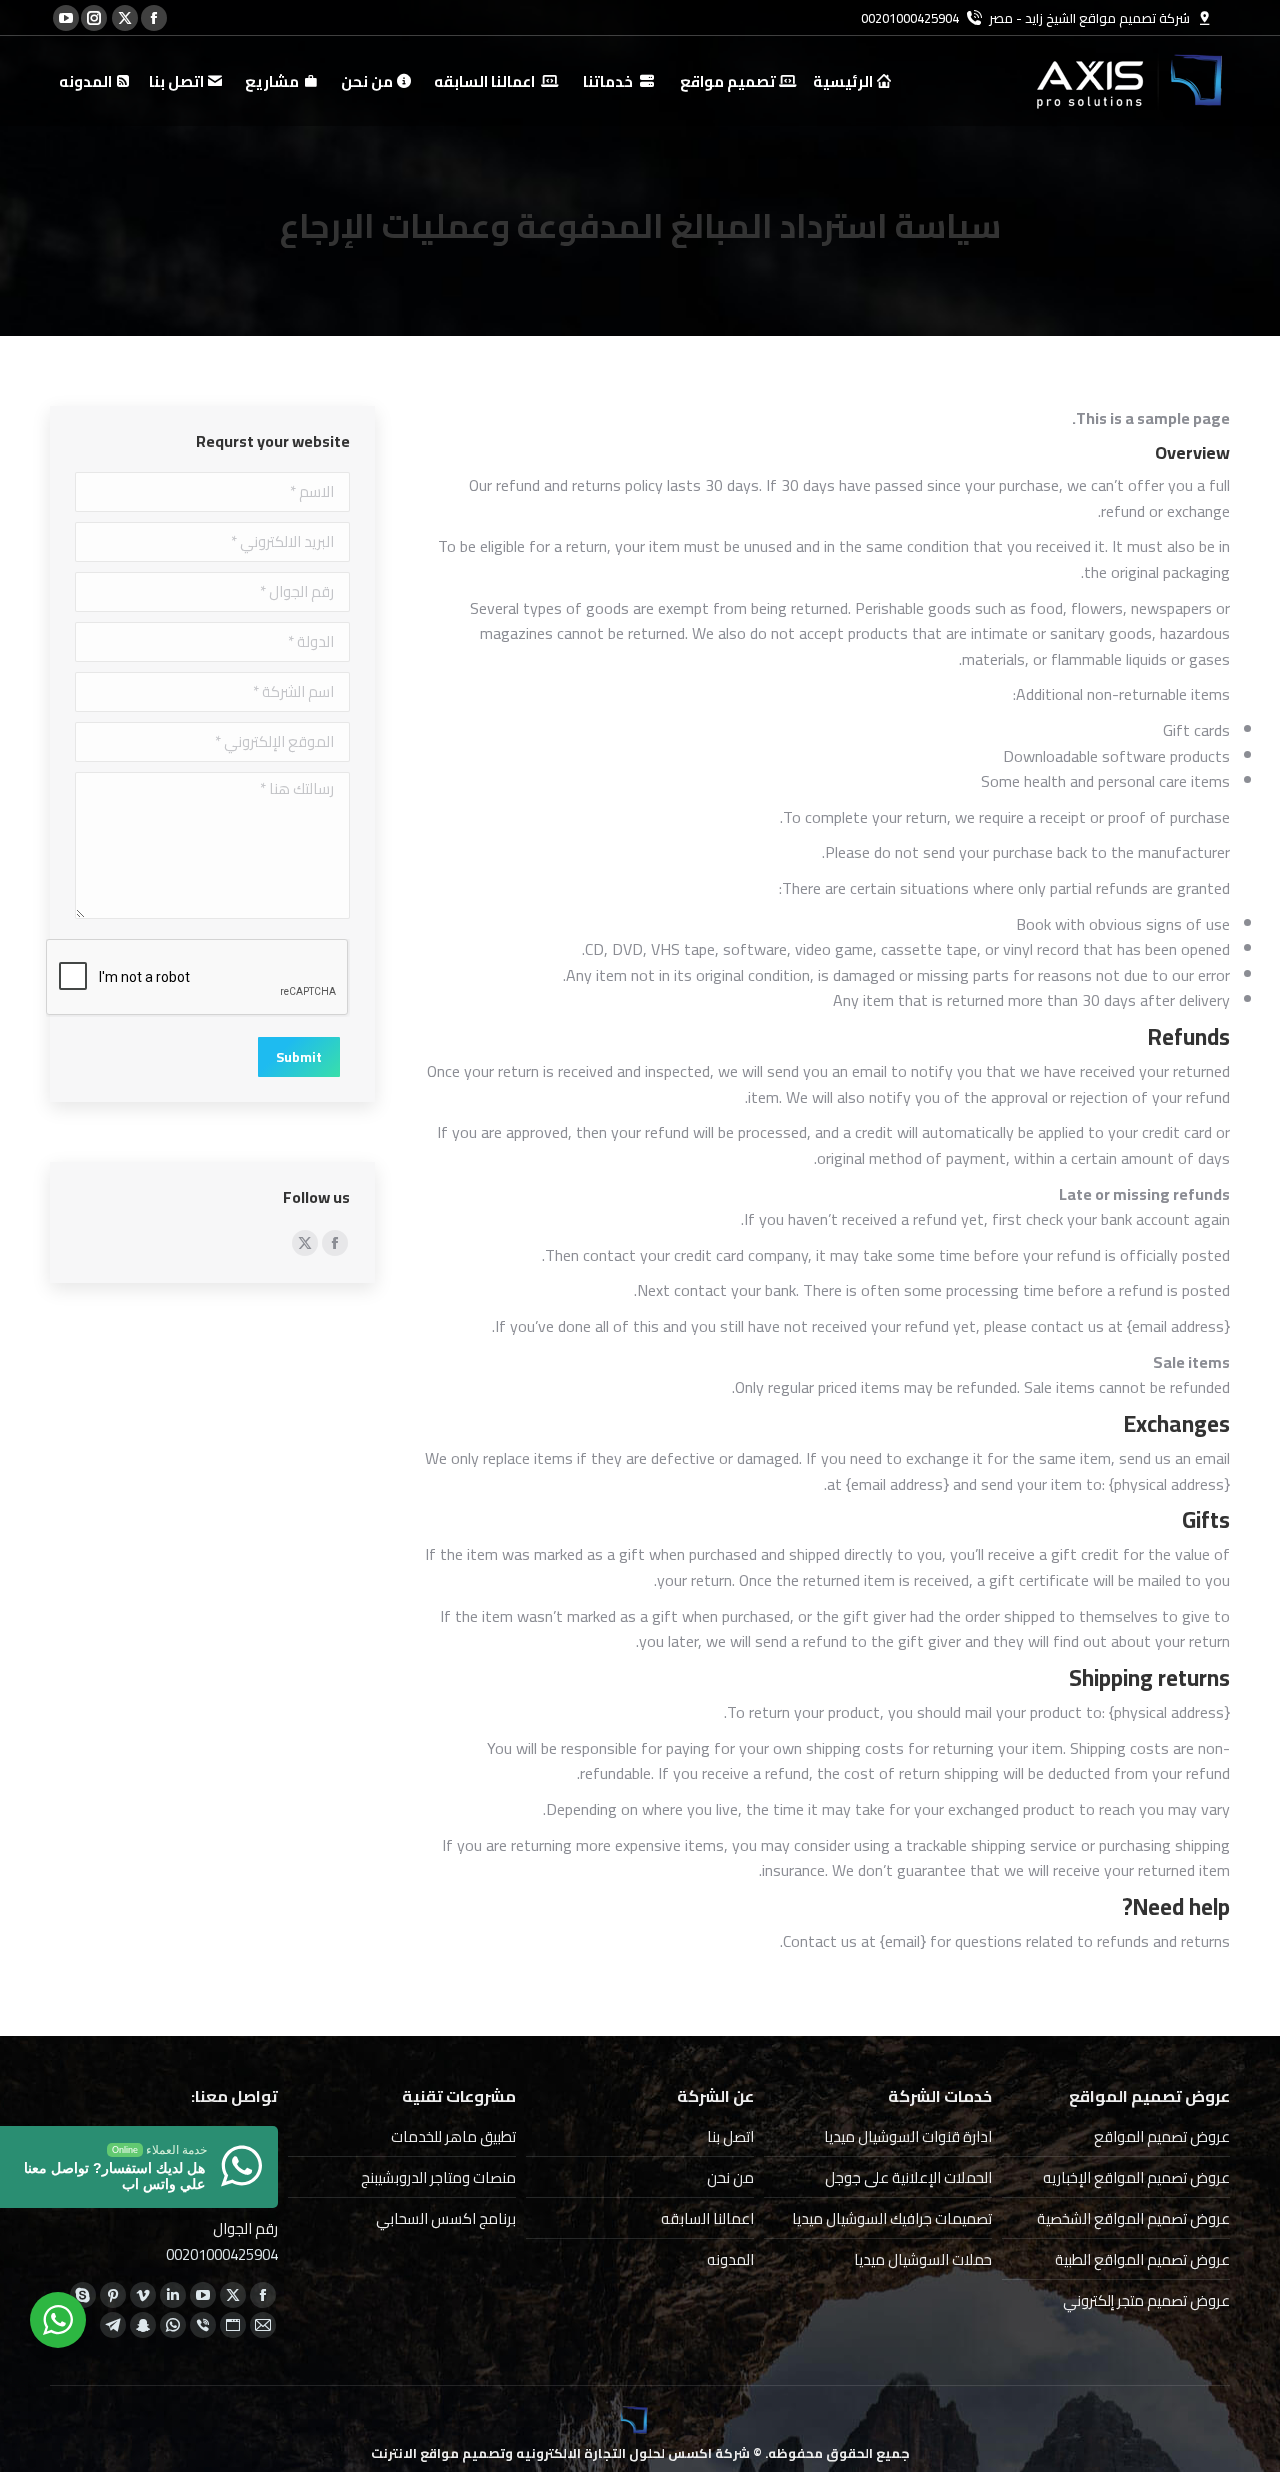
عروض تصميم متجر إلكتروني (1146, 2300)
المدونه (730, 2259)
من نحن (730, 2177)
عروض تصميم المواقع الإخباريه (1136, 2177)
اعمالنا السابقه (707, 2218)
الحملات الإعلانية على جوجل (908, 2177)
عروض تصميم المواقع (1162, 2136)
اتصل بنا (730, 2136)
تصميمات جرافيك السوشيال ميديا (892, 2218)
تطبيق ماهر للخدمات (453, 2136)
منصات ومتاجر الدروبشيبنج (438, 2177)
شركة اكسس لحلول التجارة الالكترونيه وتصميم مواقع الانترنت (560, 2453)
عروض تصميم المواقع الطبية (1142, 2259)
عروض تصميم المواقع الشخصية (1133, 2218)
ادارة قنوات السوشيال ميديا (908, 2136)
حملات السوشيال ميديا (923, 2259)
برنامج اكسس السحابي (446, 2218)
